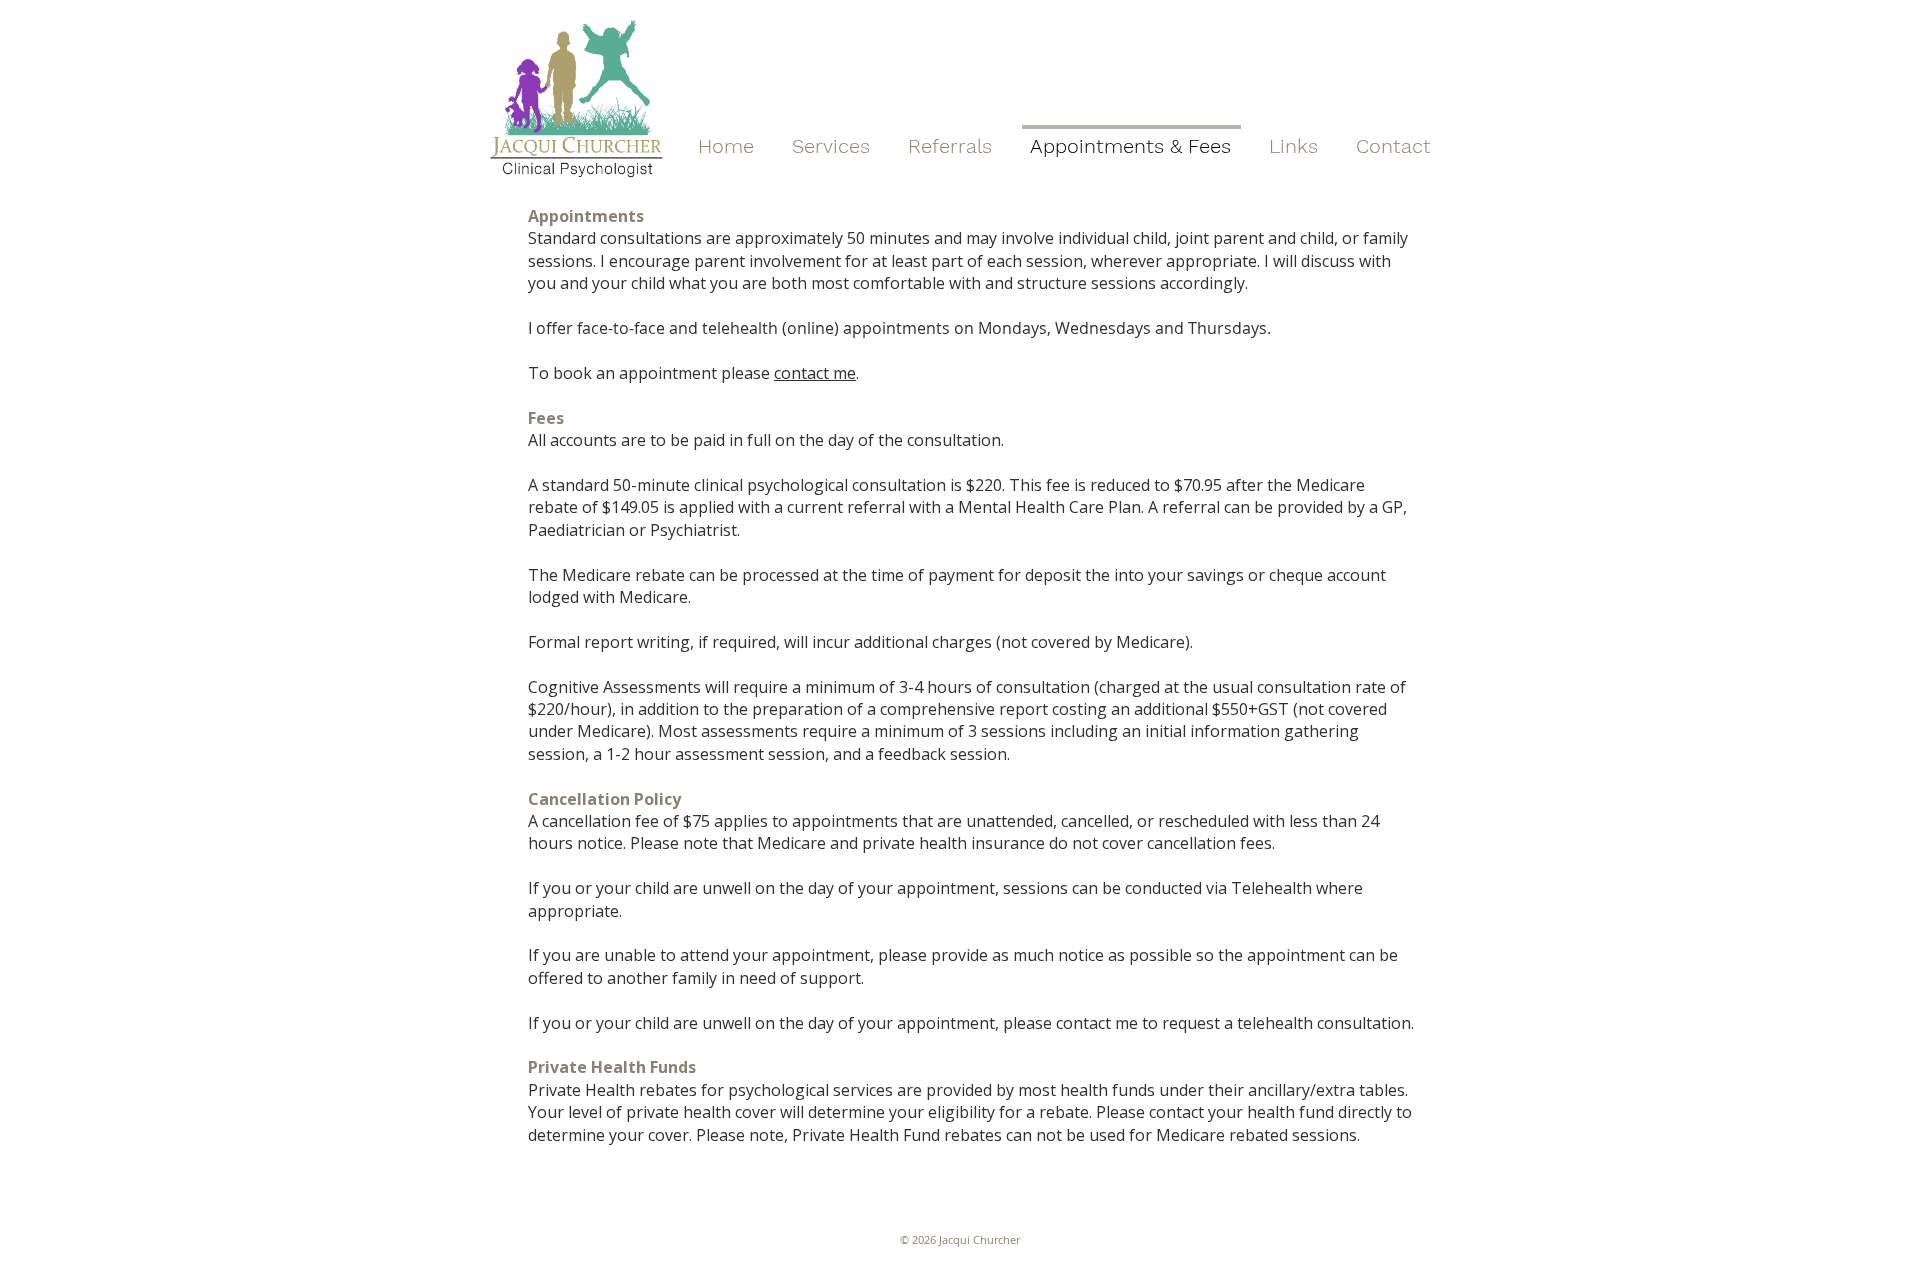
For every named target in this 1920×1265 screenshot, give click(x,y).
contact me (815, 373)
